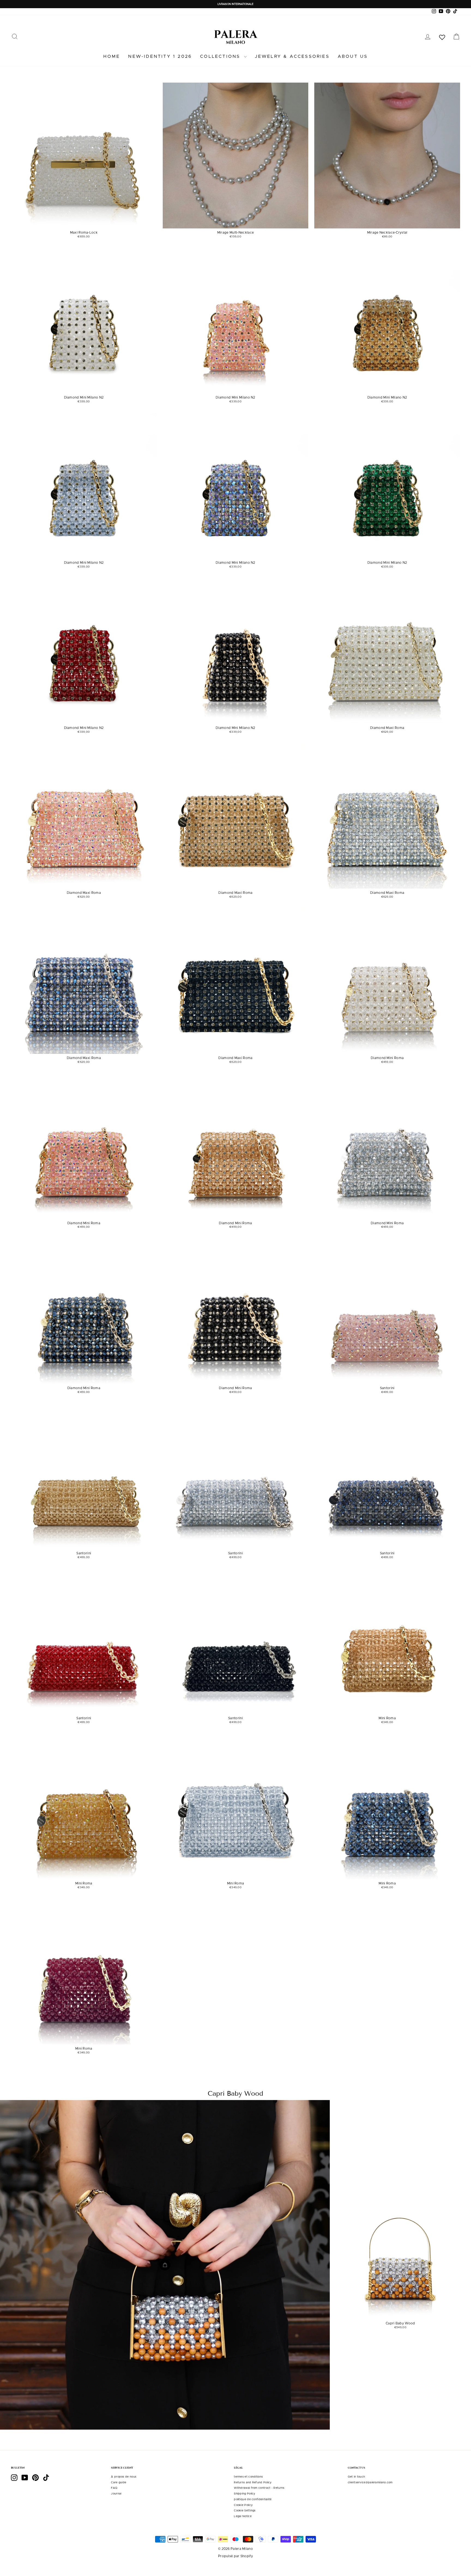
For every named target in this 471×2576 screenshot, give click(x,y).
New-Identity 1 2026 (160, 56)
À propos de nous (124, 2477)
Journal (116, 2494)
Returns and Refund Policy (253, 2483)
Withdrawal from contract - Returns (259, 2488)
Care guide (119, 2483)
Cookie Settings (245, 2511)
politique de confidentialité (253, 2499)
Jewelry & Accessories (292, 56)
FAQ (114, 2488)
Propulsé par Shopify (235, 2556)
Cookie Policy (243, 2505)
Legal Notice (243, 2516)
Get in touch (357, 2477)
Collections (221, 56)
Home (112, 56)
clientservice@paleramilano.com (370, 2483)
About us (353, 56)
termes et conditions (248, 2477)
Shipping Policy (245, 2494)
